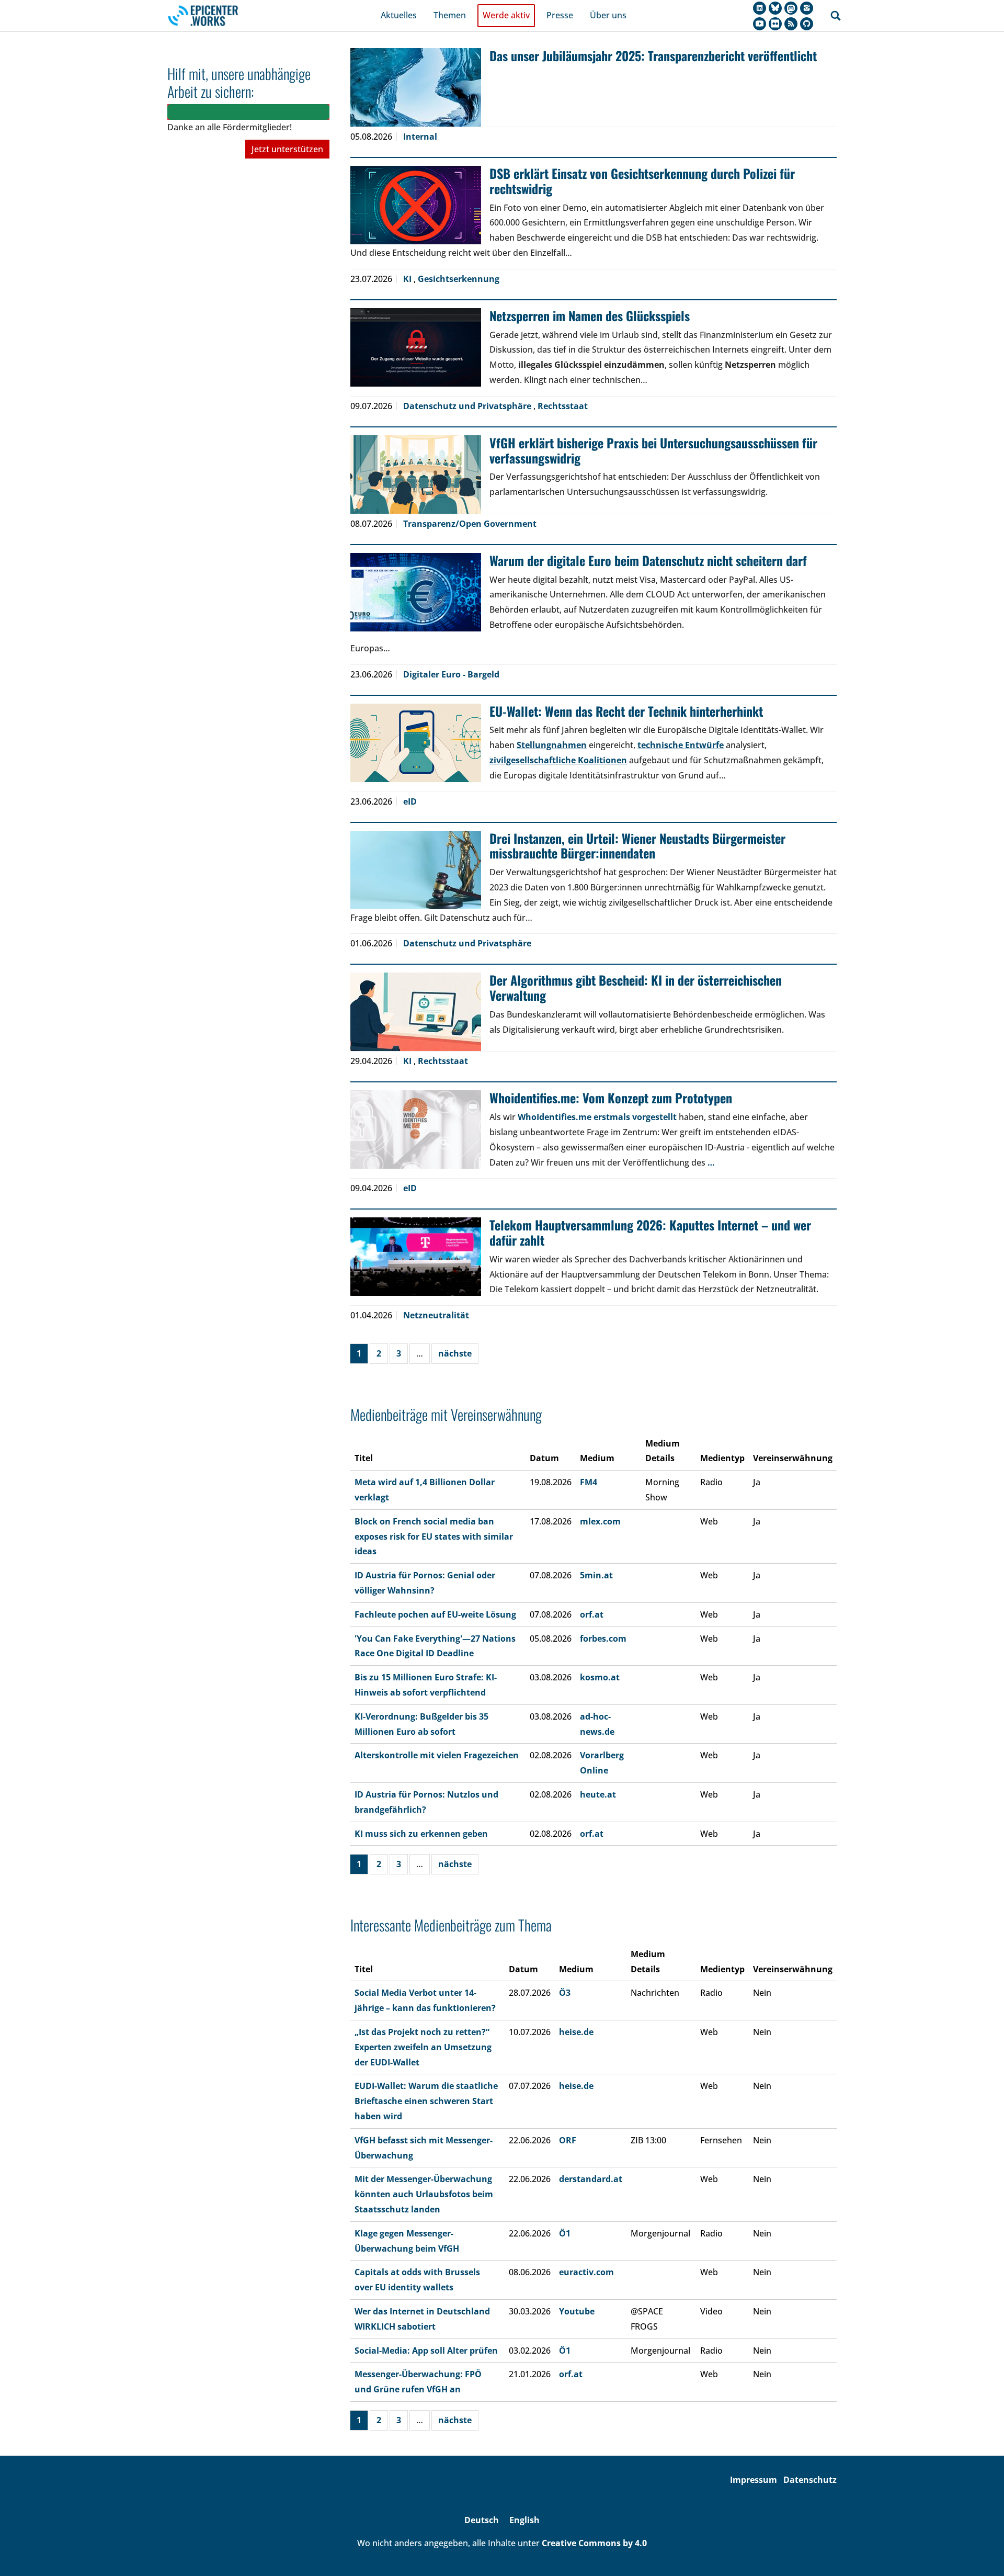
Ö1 (565, 2233)
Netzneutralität (436, 1315)
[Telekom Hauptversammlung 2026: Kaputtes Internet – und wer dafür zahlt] (416, 1257)
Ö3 (565, 1993)
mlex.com (600, 1521)
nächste (455, 1353)
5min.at (596, 1575)
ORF (568, 2140)
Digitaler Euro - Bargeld (451, 674)
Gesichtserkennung (459, 279)
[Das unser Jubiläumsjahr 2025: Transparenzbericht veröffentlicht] (416, 87)
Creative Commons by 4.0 (594, 2543)
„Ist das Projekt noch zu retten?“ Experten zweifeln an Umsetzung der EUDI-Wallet (423, 2047)
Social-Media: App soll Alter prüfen (426, 2351)
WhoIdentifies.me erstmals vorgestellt (597, 1117)
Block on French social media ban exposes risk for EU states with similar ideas (434, 1536)
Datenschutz (810, 2480)
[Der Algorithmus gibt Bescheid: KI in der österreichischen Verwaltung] (416, 1012)
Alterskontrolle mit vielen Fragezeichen (437, 1755)
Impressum (754, 2480)
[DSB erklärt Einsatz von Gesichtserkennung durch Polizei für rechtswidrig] (416, 205)
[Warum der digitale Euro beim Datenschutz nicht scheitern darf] (416, 592)
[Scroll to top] (981, 2553)
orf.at (592, 1614)
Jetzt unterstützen (287, 149)
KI (408, 279)
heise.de (576, 2032)
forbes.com (603, 1639)
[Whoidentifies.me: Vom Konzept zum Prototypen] (416, 1129)
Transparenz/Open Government (470, 524)
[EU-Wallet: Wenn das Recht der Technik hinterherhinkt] (416, 743)
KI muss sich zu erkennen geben (421, 1834)
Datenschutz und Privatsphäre (468, 406)
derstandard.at (591, 2179)
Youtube (577, 2311)
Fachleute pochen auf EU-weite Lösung (435, 1614)
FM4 (589, 1482)
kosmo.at (600, 1677)
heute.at (598, 1794)
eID (410, 801)
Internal (420, 137)
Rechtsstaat (563, 406)
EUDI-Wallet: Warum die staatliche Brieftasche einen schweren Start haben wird (426, 2101)
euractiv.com (586, 2272)
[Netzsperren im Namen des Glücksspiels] (416, 347)
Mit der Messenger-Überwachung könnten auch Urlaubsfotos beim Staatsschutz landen (424, 2194)
